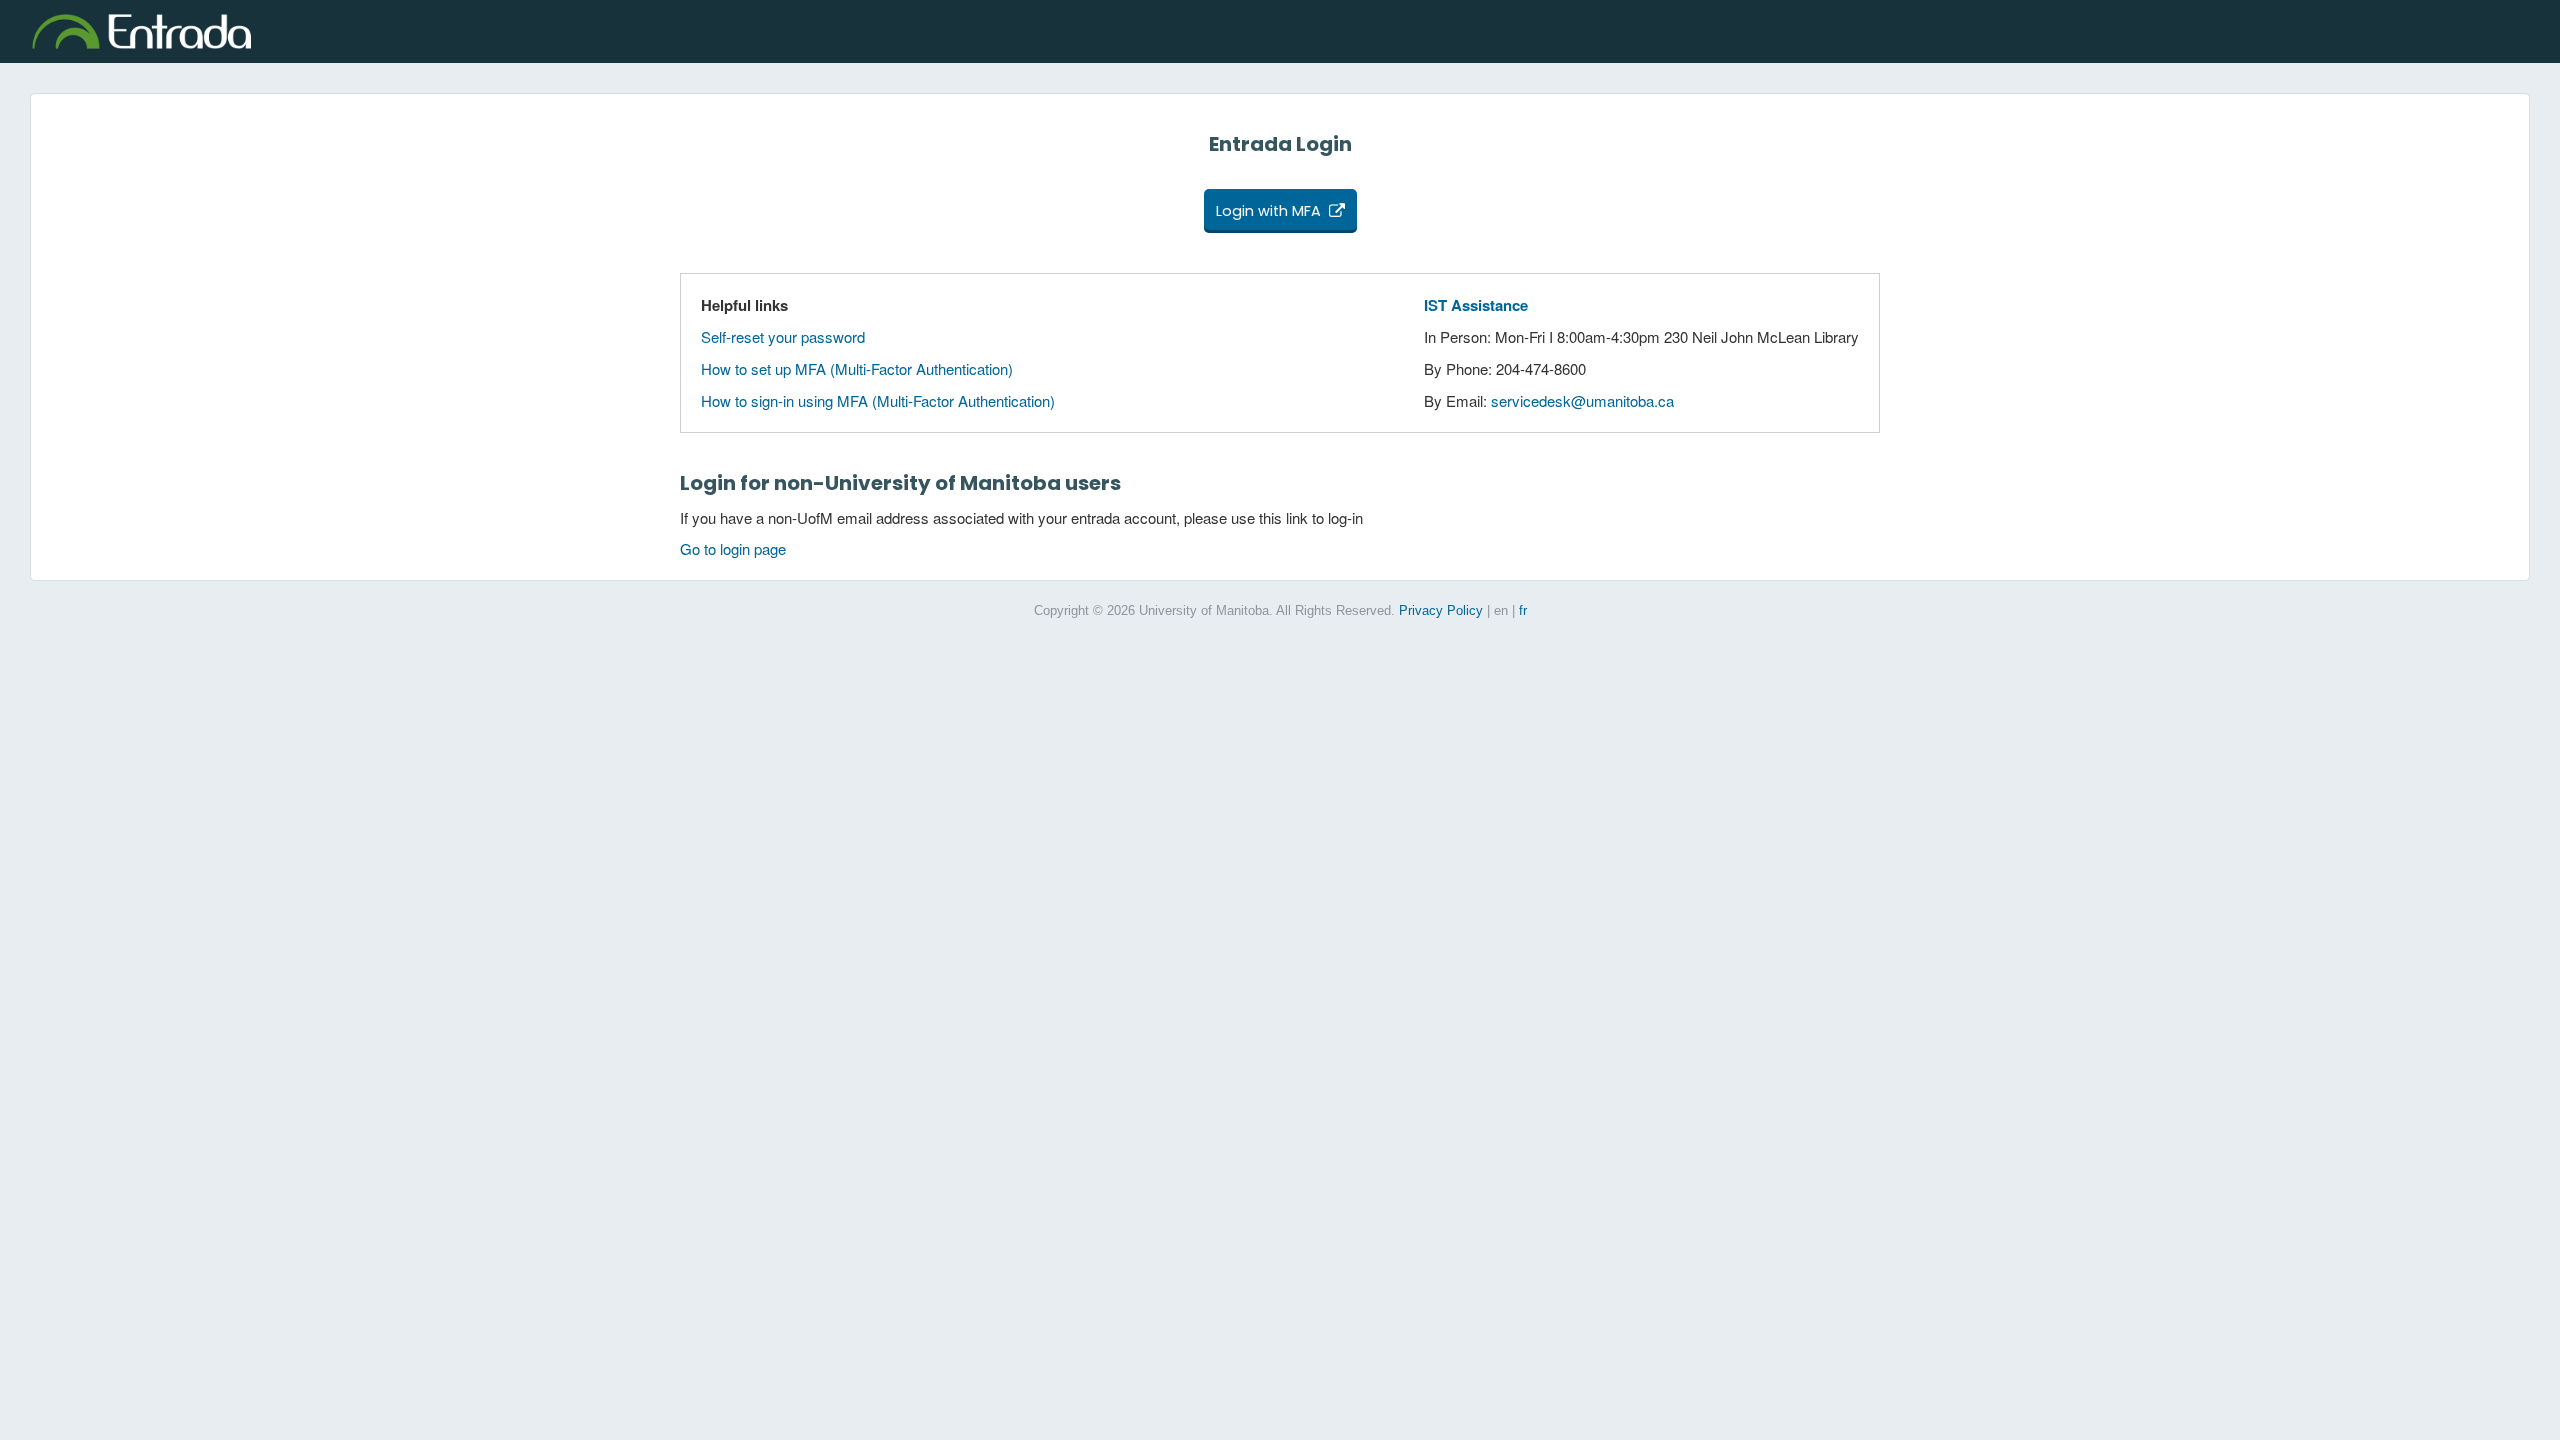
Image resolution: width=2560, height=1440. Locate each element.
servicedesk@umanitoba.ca (1582, 400)
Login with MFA (1268, 211)
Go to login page (733, 548)
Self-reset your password (783, 336)
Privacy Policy (1441, 610)
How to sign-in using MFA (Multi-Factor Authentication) (878, 400)
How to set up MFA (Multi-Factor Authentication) (857, 368)
